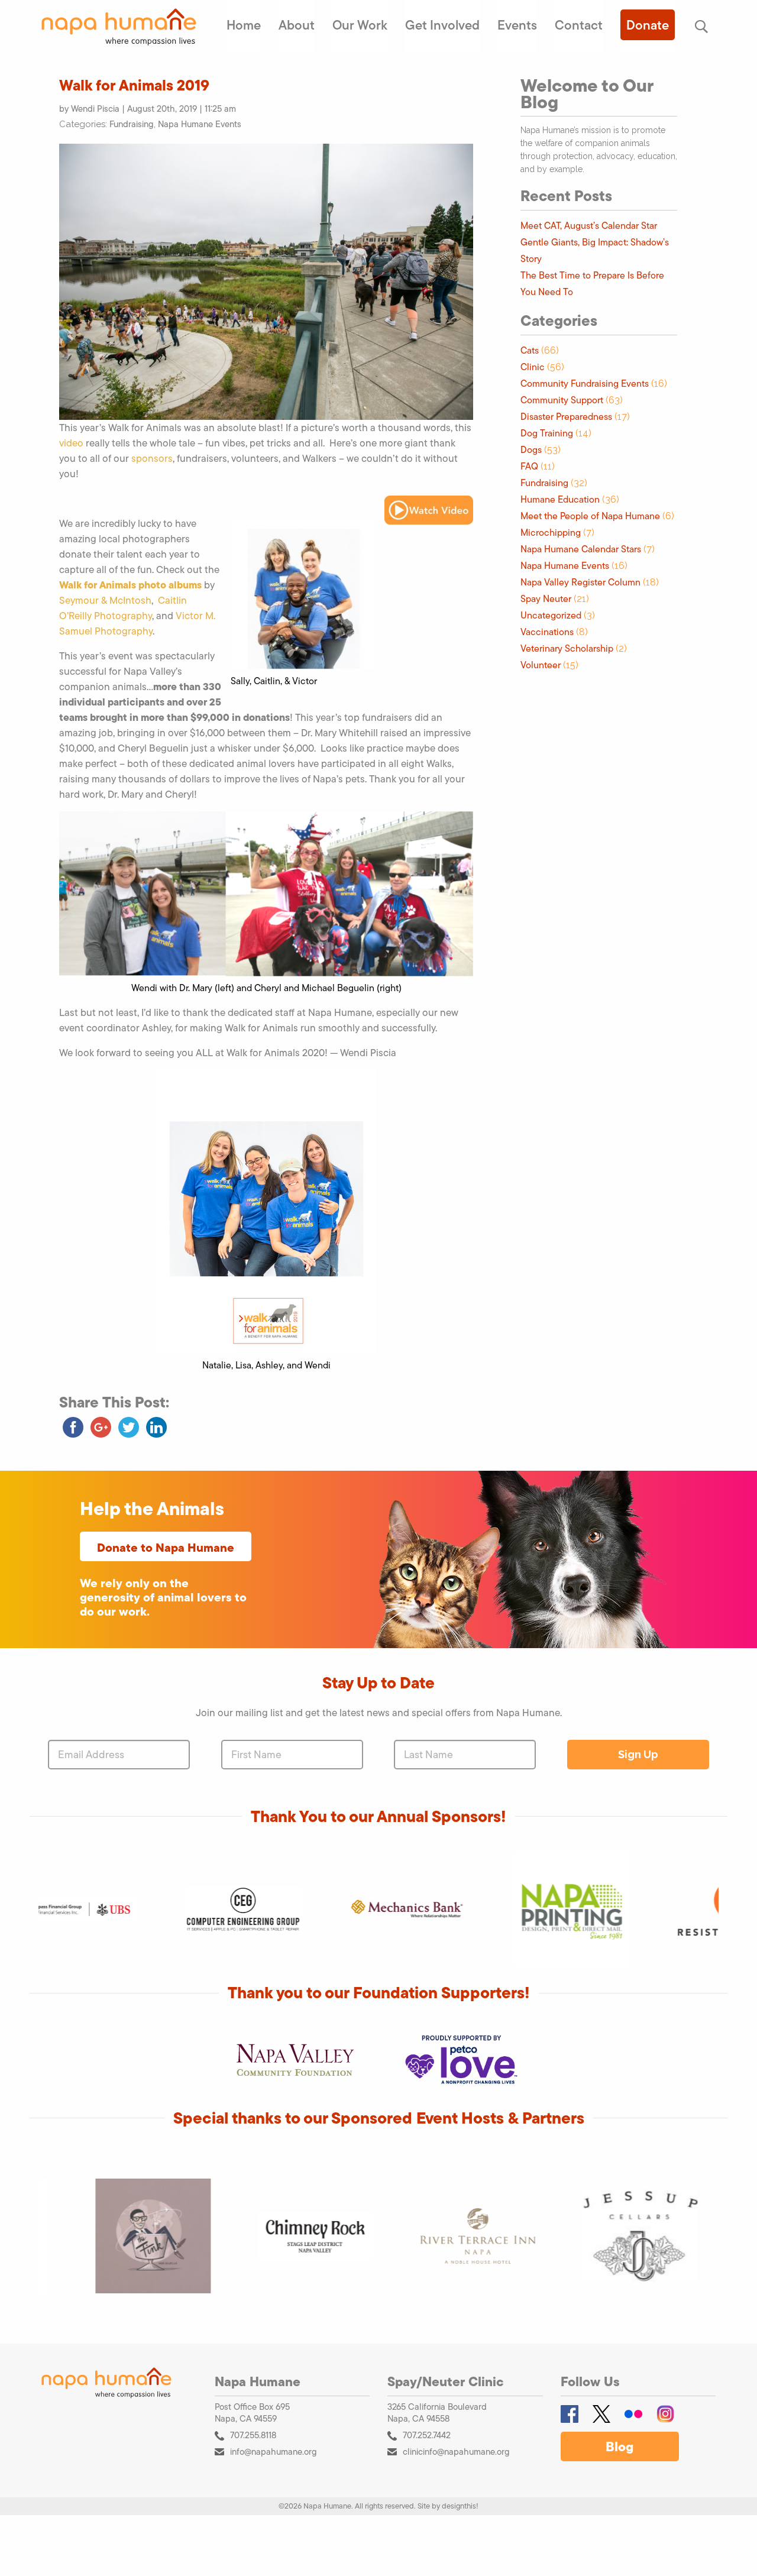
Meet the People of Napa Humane (590, 516)
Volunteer (541, 665)
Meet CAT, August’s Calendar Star (589, 226)
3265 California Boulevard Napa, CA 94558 (437, 2413)
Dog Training (547, 433)
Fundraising (132, 124)
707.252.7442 (427, 2435)
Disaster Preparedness (566, 417)
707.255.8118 (253, 2435)
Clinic (533, 367)
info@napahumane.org (274, 2452)
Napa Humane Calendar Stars (581, 549)
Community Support (562, 400)
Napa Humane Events (200, 124)
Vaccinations (547, 632)
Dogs (531, 450)
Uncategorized (551, 615)
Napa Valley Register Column (580, 582)
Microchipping (551, 533)
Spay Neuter (546, 599)
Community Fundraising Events (585, 384)
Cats (530, 350)
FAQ (529, 466)
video (71, 443)
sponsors (152, 458)
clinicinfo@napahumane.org (456, 2452)
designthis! (460, 2506)
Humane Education (560, 499)
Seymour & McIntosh (105, 600)
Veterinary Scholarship (567, 648)
